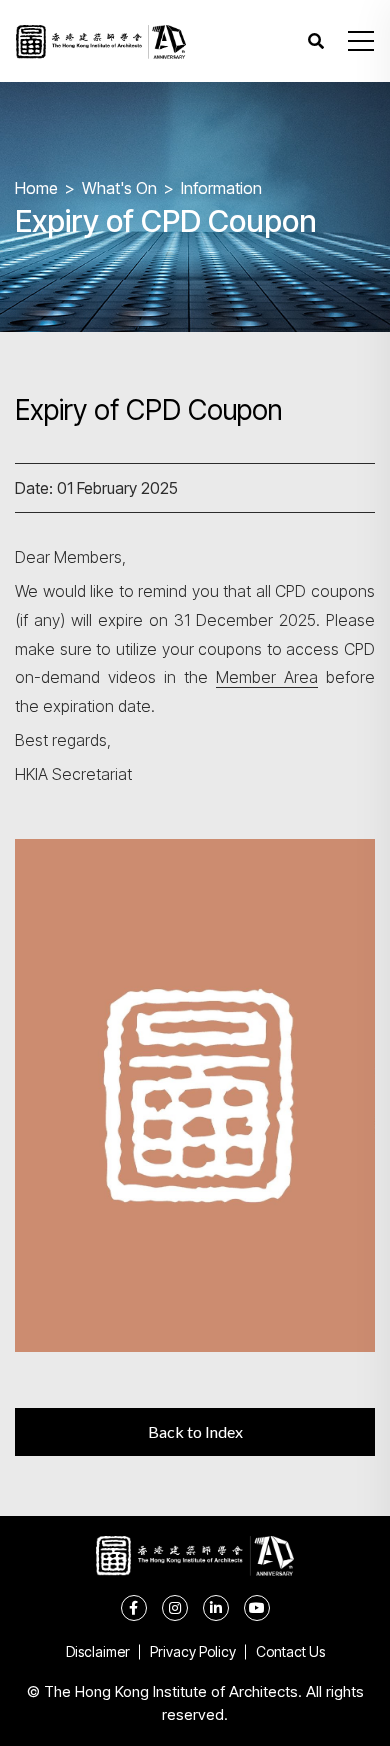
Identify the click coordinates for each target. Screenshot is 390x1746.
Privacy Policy (193, 1651)
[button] (361, 41)
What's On (119, 188)
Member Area (267, 677)
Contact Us (290, 1651)
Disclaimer (98, 1651)
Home (36, 188)
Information (221, 188)
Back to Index (195, 1431)
